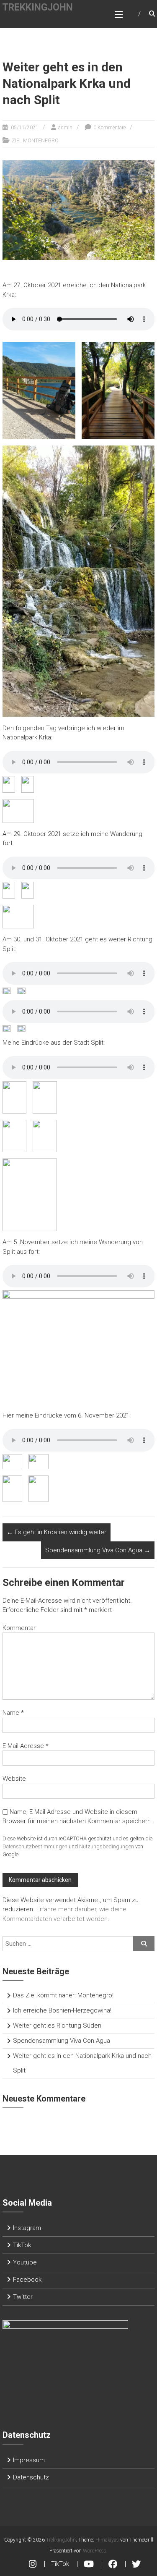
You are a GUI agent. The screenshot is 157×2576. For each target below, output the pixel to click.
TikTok (22, 2245)
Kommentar (19, 1628)
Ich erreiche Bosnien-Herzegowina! (62, 2010)
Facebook (27, 2280)
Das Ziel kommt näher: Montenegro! (63, 1995)
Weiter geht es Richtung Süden (57, 2026)
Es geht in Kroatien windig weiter (57, 1532)
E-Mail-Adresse (26, 1746)
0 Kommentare (109, 128)
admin (65, 128)
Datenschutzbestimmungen (35, 1846)
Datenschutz (31, 2477)
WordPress (95, 2551)
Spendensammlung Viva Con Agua (98, 1550)
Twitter (23, 2297)
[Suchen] (144, 1944)
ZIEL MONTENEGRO (35, 141)
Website (14, 1779)
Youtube (25, 2262)
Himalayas (107, 2540)
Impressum (29, 2460)
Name (13, 1713)
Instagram (27, 2228)
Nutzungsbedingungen (107, 1846)
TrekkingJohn (37, 7)
